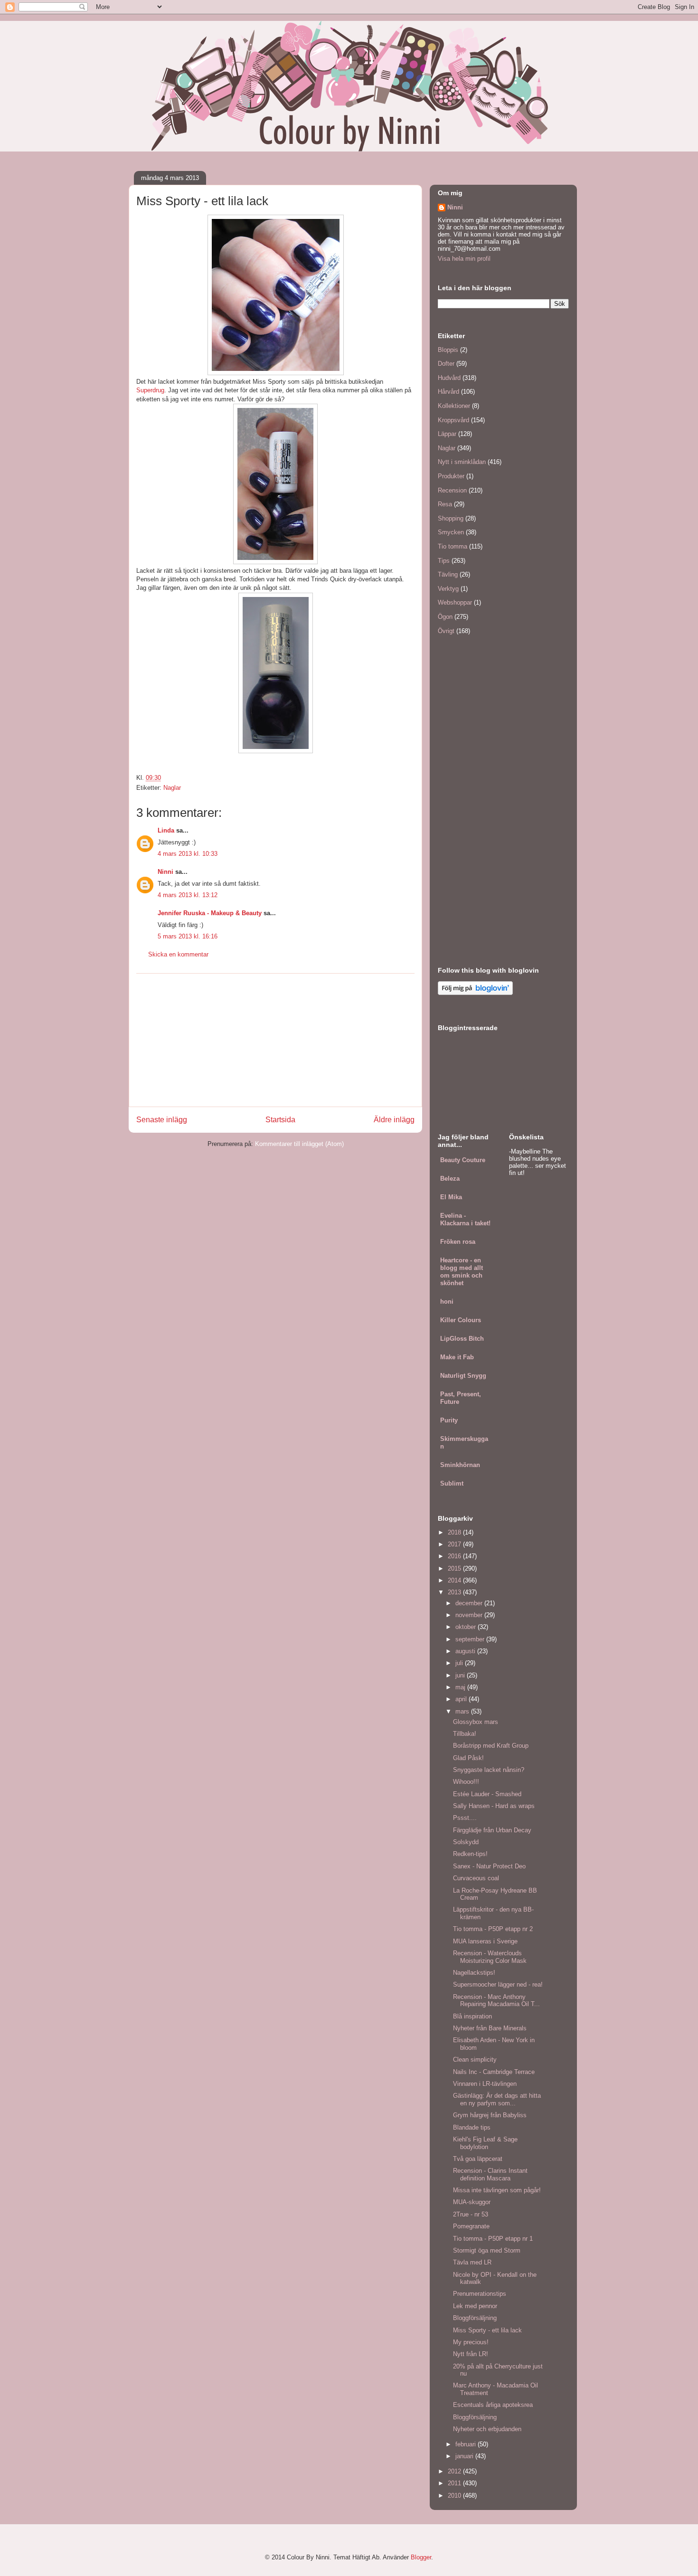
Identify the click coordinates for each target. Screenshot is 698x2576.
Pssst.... (465, 1818)
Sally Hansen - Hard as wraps (494, 1806)
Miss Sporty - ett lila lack (487, 2330)
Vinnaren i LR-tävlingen (485, 2084)
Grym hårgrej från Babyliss (490, 2115)
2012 (455, 2471)
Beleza (450, 1179)
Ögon (445, 617)
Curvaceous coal (476, 1878)
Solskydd (466, 1842)
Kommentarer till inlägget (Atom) (299, 1144)
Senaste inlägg (162, 1120)
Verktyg (448, 589)
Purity (449, 1420)
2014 (455, 1580)
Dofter (446, 364)
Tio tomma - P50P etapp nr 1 (493, 2239)
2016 (455, 1556)
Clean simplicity (475, 2060)
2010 (455, 2495)
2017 (455, 1544)
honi (447, 1302)
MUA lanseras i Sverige (485, 1941)
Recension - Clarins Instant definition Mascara (490, 2174)
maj (461, 1687)
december (470, 1603)
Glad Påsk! (468, 1758)
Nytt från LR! (471, 2354)
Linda (166, 830)
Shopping (451, 518)
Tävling (448, 574)
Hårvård (448, 392)
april (462, 1699)
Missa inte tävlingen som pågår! (497, 2190)
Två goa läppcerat (478, 2159)
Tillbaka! (465, 1734)
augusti (466, 1651)
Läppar (447, 434)
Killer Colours (461, 1320)
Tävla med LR (472, 2262)
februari (467, 2444)
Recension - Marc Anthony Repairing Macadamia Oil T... (496, 2001)
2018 (455, 1532)
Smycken (451, 532)
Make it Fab (457, 1357)
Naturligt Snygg (463, 1376)
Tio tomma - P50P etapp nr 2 (493, 1929)
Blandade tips (472, 2127)
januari (465, 2456)
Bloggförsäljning (475, 2318)
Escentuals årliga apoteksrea (493, 2405)
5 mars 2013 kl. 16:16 (188, 936)
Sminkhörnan (460, 1465)
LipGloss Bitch (462, 1339)
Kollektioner (454, 406)
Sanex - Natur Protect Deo (489, 1866)
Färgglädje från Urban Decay (492, 1830)
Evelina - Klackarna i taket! (465, 1219)
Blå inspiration (472, 2016)
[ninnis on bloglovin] (475, 993)
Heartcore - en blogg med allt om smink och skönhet (462, 1272)
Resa (445, 504)
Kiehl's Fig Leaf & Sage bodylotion (485, 2143)
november (470, 1615)
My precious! (471, 2342)
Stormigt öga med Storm (487, 2250)
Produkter (451, 476)
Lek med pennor (475, 2306)
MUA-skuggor (472, 2202)
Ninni (165, 872)
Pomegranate (471, 2226)
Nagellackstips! (474, 1973)
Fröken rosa (458, 1242)
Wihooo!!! (466, 1782)
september (471, 1639)
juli (460, 1663)
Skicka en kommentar (178, 954)
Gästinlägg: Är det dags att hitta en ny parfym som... (497, 2099)
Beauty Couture (463, 1160)
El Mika (451, 1197)
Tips (444, 561)
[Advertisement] (275, 1040)
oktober (467, 1627)
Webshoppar (455, 602)
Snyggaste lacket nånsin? (489, 1770)
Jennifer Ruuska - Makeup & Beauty (210, 913)
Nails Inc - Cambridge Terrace (494, 2072)
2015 (455, 1568)
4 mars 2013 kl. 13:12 (188, 895)
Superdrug (150, 390)
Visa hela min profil (464, 259)
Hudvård (449, 378)
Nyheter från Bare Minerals (490, 2028)
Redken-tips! (470, 1854)
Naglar (172, 788)
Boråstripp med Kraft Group (491, 1746)
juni (461, 1675)
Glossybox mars (476, 1722)
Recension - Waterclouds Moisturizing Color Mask (490, 1957)
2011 (455, 2483)
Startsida (280, 1120)
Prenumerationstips (480, 2294)
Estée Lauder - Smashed (487, 1794)
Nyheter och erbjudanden (487, 2429)
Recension (452, 490)
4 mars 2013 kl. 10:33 (188, 854)
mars (463, 1711)
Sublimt (452, 1483)
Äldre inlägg (394, 1120)
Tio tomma (453, 546)
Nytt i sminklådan (462, 462)
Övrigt (446, 631)
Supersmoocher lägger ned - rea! (498, 1984)
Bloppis (448, 350)
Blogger (421, 2557)
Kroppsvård (453, 420)
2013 (455, 1592)
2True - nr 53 (471, 2214)
